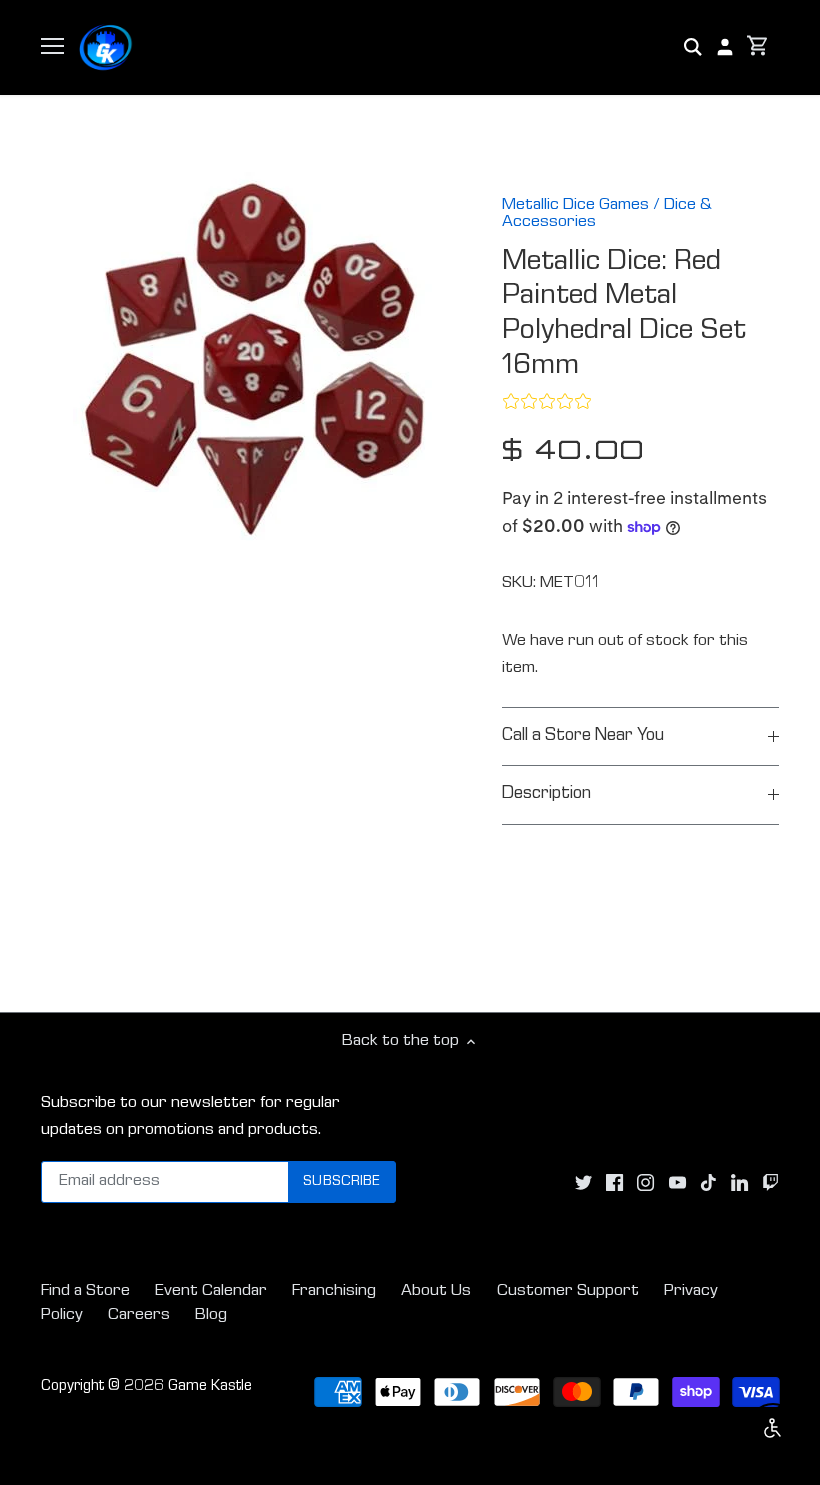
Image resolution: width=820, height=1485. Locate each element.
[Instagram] (645, 1183)
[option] (253, 358)
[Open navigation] (52, 46)
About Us (436, 1291)
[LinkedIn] (739, 1183)
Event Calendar (211, 1291)
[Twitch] (770, 1183)
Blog (211, 1315)
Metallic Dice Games (575, 205)
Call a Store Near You (583, 736)
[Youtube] (677, 1183)
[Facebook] (614, 1183)
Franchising (334, 1291)
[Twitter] (583, 1183)
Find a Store (85, 1291)
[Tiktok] (708, 1183)
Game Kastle (210, 1387)
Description (546, 794)
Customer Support (568, 1291)
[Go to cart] (758, 47)
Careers (139, 1315)
